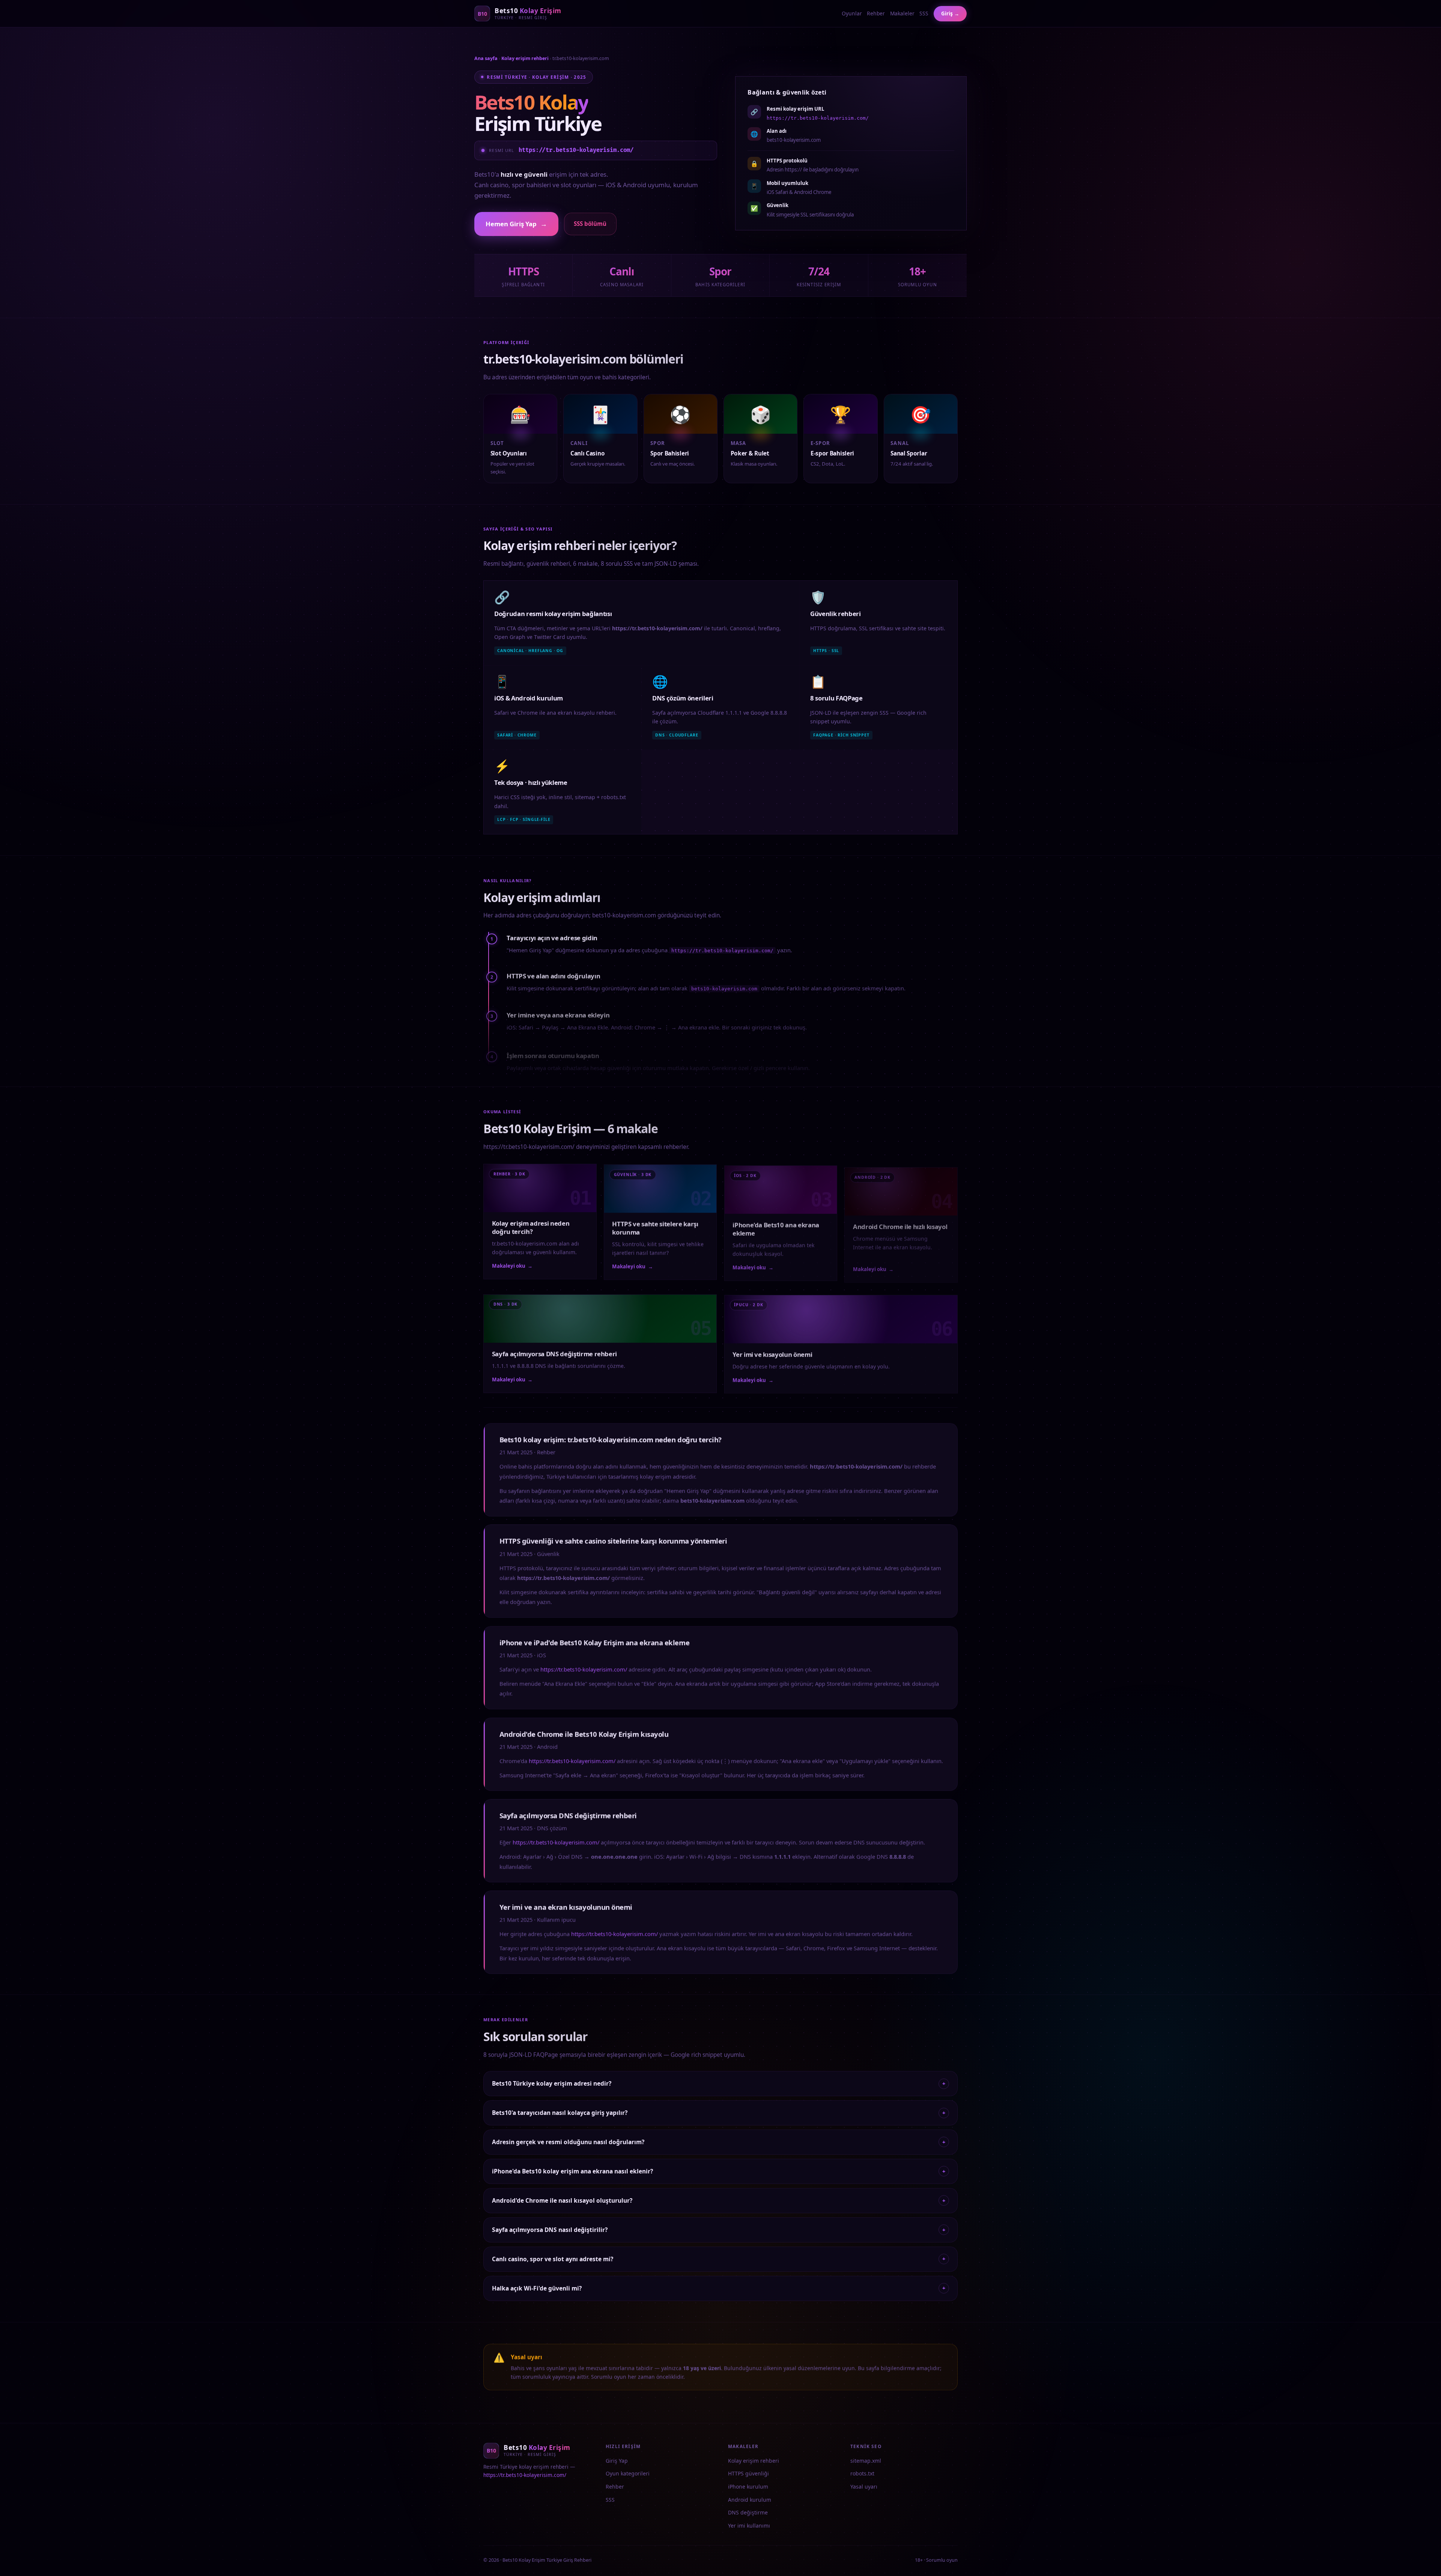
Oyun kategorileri (628, 2473)
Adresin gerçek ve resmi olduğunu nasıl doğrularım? (718, 2142)
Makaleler (902, 13)
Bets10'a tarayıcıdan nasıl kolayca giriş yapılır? (718, 2113)
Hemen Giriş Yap (516, 224)
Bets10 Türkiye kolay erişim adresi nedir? (718, 2083)
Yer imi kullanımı (749, 2526)
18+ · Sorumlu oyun (936, 2560)
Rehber (876, 13)
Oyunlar (852, 13)
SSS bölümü (590, 224)
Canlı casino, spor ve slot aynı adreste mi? (718, 2259)
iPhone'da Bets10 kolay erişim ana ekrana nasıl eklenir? (718, 2171)
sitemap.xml (866, 2461)
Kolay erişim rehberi (525, 58)
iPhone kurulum (748, 2487)
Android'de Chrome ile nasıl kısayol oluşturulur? (718, 2200)
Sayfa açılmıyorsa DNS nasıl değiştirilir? (718, 2230)
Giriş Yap (617, 2461)
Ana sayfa (486, 58)
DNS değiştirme (748, 2512)
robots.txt (862, 2473)
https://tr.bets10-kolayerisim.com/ (576, 150)
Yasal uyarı (864, 2487)
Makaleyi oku (512, 1265)
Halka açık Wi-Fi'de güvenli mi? (718, 2288)
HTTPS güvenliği (748, 2473)
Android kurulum (750, 2500)
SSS (924, 13)
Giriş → (950, 14)
